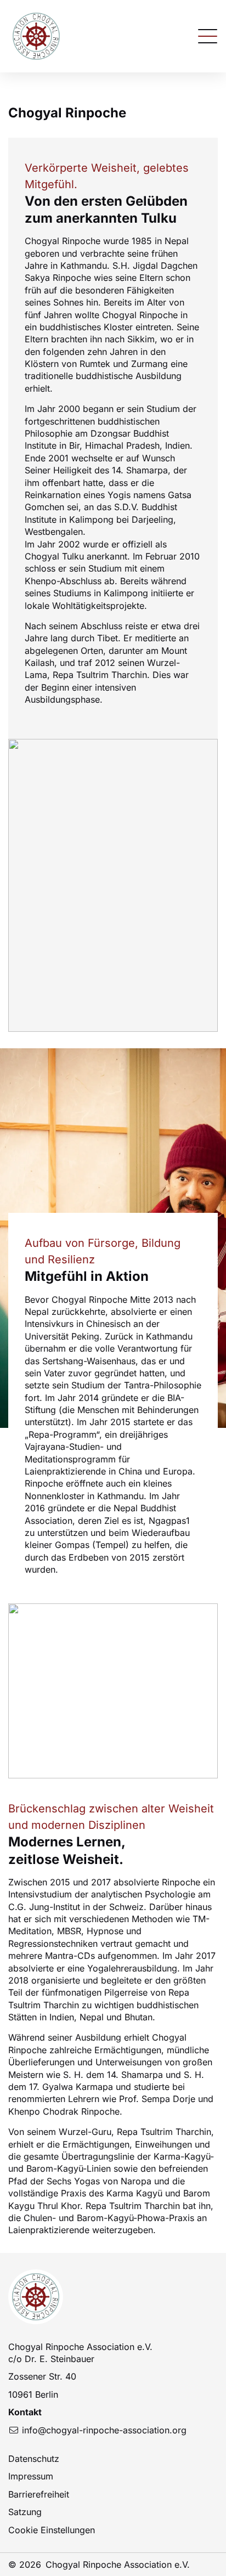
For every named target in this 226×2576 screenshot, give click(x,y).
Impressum (31, 2476)
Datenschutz (34, 2459)
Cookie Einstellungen (52, 2530)
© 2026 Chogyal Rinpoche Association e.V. (99, 2564)
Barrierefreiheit (39, 2494)
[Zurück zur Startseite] (36, 36)
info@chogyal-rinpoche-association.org (104, 2430)
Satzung (25, 2512)
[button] (208, 35)
